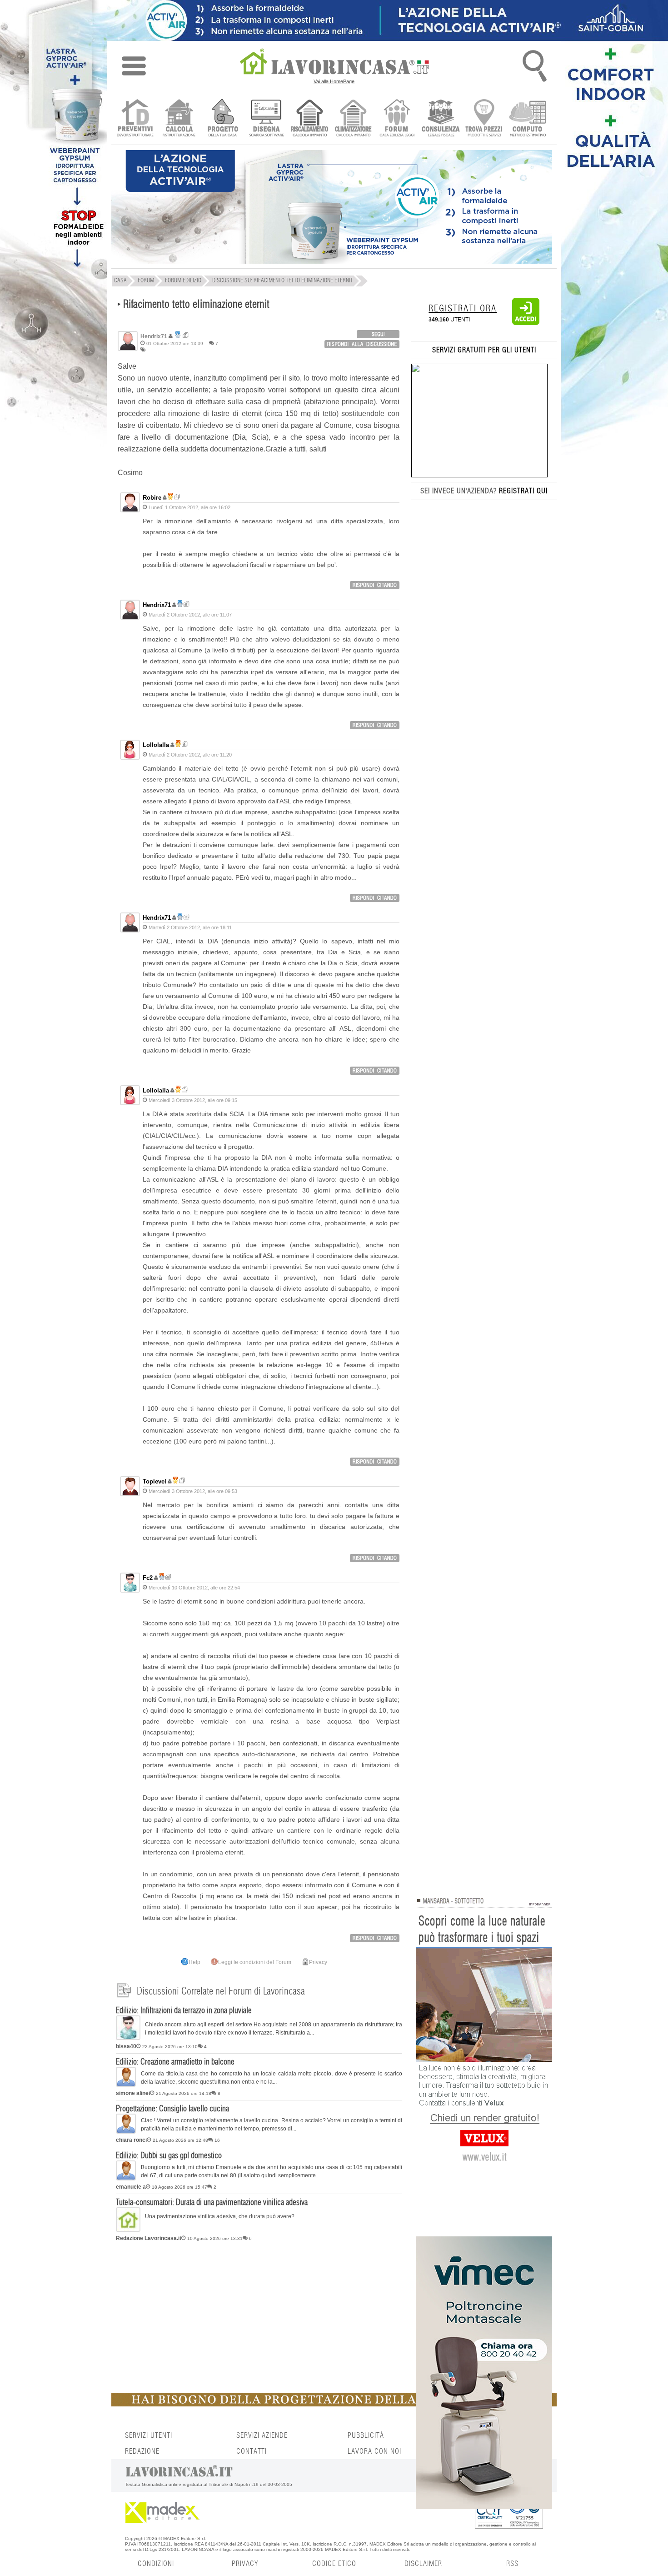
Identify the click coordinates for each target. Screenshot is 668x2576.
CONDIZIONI (156, 2564)
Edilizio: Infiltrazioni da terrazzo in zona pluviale (184, 2011)
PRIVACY (245, 2564)
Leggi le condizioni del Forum (255, 1962)
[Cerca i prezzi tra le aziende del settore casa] (484, 119)
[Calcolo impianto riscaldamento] (310, 119)
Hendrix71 (157, 605)
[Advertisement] (259, 2315)
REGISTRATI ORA (463, 309)
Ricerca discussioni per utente (186, 335)
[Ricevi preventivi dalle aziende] (135, 119)
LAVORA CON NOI (374, 2451)
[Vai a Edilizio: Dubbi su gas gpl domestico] (126, 2179)
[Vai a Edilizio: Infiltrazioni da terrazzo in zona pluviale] (128, 2038)
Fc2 (148, 1578)
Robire (152, 498)
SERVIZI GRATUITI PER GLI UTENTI (484, 350)
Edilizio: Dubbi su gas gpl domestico (169, 2156)
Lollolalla (156, 745)
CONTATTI (252, 2451)
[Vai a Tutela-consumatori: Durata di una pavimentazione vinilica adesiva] (128, 2230)
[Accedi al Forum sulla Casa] (397, 119)
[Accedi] (526, 323)
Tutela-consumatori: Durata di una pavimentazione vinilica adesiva (212, 2203)
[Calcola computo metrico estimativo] (528, 119)
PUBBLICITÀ (366, 2436)
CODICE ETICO (334, 2564)
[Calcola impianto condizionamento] (353, 119)
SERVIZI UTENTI (149, 2436)
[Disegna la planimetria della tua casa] (266, 119)
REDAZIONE (142, 2451)
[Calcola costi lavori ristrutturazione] (179, 119)
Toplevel (155, 1481)
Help (194, 1962)
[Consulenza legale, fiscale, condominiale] (441, 119)
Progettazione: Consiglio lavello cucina (172, 2109)
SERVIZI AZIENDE (262, 2436)
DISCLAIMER (423, 2564)
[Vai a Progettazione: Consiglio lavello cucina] (126, 2132)
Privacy (318, 1962)
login (378, 334)
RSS (512, 2564)
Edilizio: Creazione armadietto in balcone (175, 2062)
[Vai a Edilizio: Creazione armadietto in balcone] (126, 2085)
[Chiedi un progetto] (222, 119)
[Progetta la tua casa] (334, 2405)
